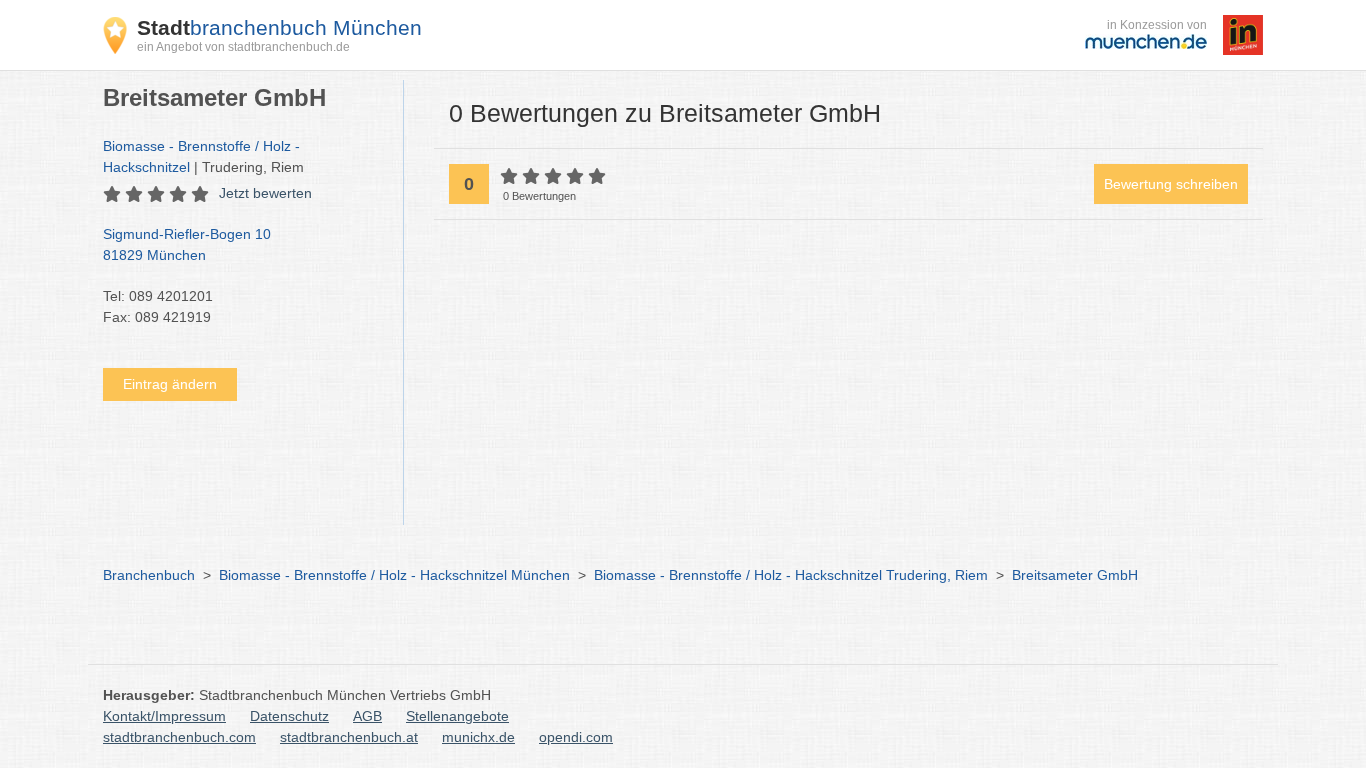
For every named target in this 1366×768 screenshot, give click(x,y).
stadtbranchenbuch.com (179, 737)
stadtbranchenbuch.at (349, 737)
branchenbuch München (279, 27)
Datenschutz (289, 716)
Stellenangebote (457, 716)
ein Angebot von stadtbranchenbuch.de (243, 47)
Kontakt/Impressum (164, 716)
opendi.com (576, 737)
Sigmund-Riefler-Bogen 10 (187, 244)
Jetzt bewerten (265, 193)
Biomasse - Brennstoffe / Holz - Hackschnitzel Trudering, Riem (791, 575)
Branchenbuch (149, 575)
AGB (367, 716)
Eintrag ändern (170, 384)
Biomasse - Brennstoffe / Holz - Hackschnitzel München (394, 575)
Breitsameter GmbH (1075, 575)
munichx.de (478, 737)
